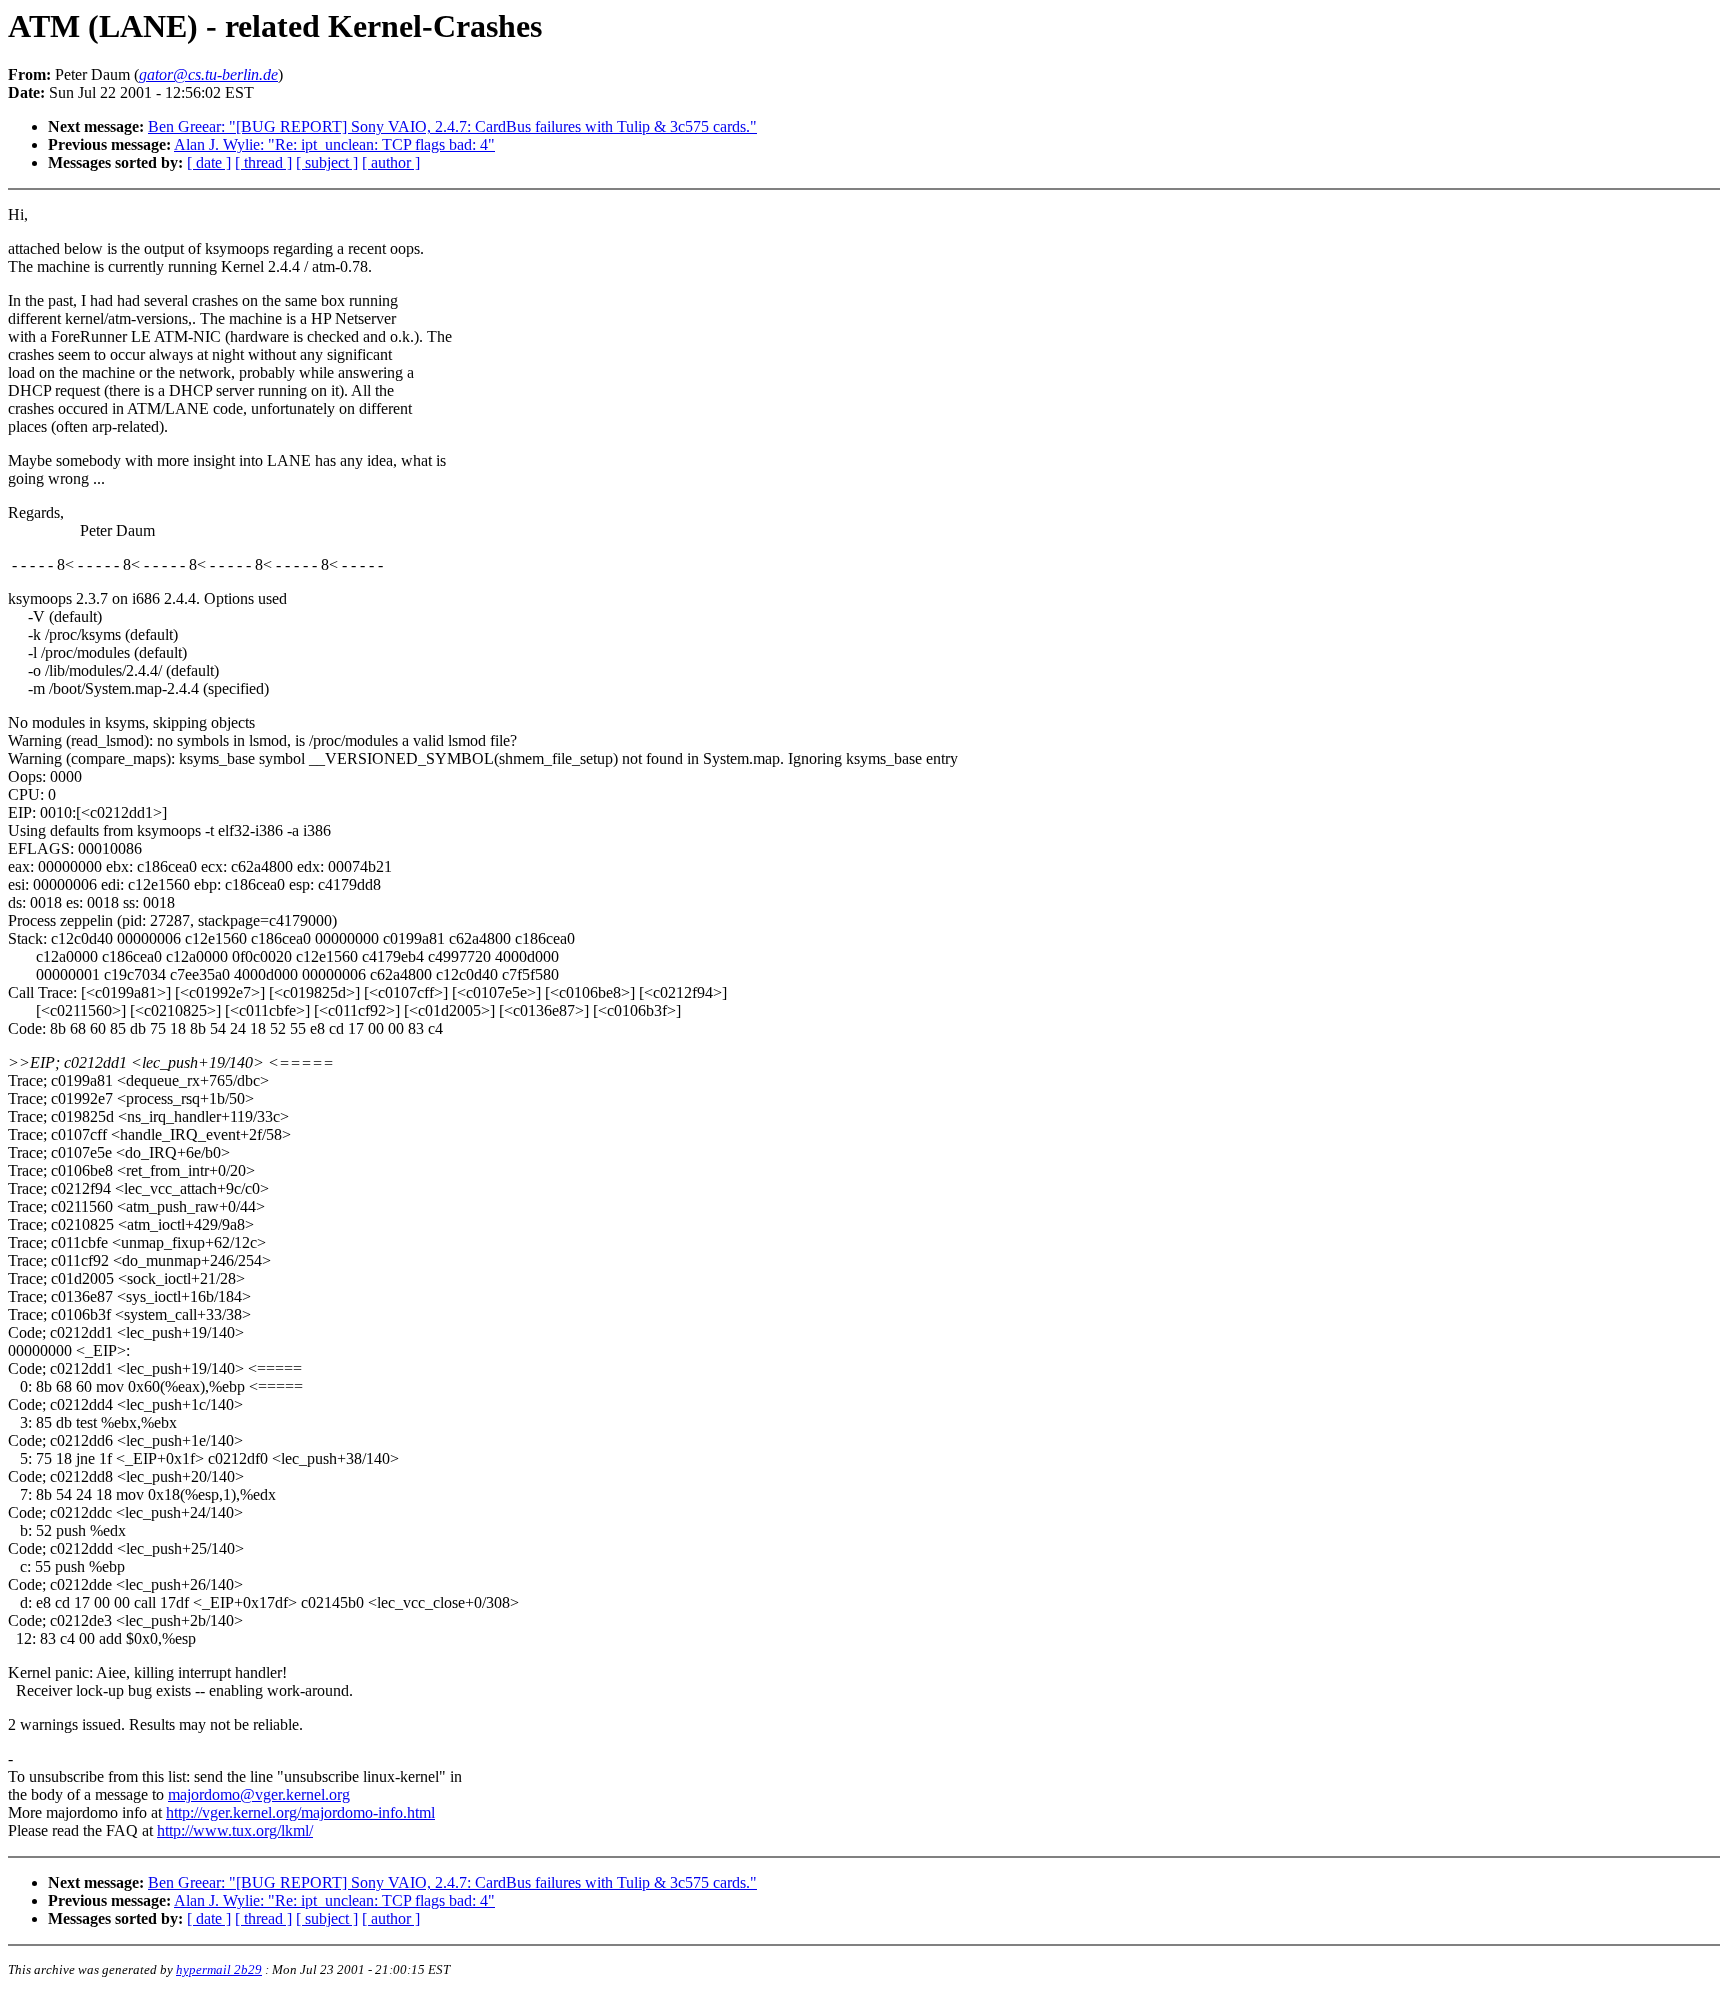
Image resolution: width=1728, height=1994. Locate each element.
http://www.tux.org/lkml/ (235, 1830)
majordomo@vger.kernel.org (259, 1794)
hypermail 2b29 (219, 1969)
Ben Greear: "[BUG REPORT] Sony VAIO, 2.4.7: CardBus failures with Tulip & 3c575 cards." (452, 126)
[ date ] (209, 162)
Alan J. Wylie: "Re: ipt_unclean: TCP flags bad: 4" (334, 144)
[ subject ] (327, 162)
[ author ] (391, 162)
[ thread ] (263, 162)
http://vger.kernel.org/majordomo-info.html (300, 1812)
